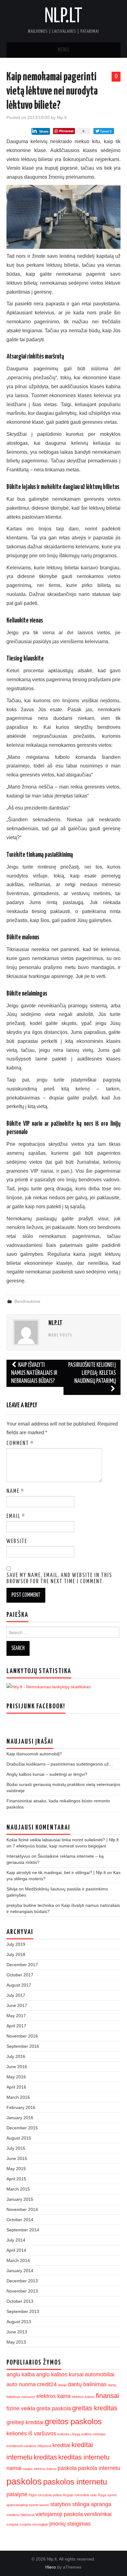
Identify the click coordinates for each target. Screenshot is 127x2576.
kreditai (61, 2445)
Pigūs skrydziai (40, 2495)
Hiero (51, 2567)
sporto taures (39, 2505)
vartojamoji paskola (59, 2514)
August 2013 (19, 2322)
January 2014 (20, 2271)
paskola (67, 2468)
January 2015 (20, 2199)
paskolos (24, 2481)
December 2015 (22, 2128)
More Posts (60, 1335)
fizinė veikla (21, 2408)
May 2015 (16, 2169)
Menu (63, 50)
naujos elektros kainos (40, 2469)
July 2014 (16, 2240)
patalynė (17, 2494)
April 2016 (16, 2087)
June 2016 (17, 2067)
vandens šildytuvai (20, 2515)
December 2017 (22, 1965)
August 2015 (19, 2138)
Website (17, 1541)
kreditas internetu (84, 2457)
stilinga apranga (92, 2504)
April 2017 (16, 2026)
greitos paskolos (73, 2421)
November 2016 (22, 2036)
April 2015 (16, 2179)
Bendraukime (27, 1301)
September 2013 (23, 2311)
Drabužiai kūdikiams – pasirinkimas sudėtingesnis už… (60, 1764)
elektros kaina (53, 2396)
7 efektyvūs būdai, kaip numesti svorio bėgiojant (59, 1846)
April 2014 (16, 2250)
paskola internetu (99, 2468)
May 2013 (16, 2342)
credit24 (47, 2384)
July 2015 (16, 2148)
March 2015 (18, 2189)
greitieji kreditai (25, 2422)
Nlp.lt (63, 17)
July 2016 (16, 2056)
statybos (61, 2504)
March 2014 (18, 2260)
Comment (20, 1443)
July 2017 (16, 1995)
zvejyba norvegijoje (34, 2524)
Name (15, 1491)
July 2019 (16, 1944)
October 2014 (20, 2220)
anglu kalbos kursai (60, 2374)
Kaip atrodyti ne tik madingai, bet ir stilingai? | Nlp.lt (56, 1872)
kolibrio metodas (94, 2434)
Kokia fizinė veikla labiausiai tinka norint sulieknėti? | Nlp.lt (63, 1840)
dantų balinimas (87, 2384)
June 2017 (17, 2005)
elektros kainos (83, 2397)
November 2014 (22, 2209)
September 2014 (23, 2230)
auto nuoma (21, 2384)
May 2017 (16, 2016)
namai (14, 2468)
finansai (107, 2396)
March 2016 (18, 2097)
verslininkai (98, 2514)
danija (62, 2385)
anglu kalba (21, 2374)
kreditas (45, 2457)
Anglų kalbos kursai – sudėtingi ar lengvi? (47, 1774)
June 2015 (17, 2158)
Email (16, 1516)
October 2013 (20, 2301)
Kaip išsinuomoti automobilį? (34, 1754)
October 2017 (20, 1975)
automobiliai (100, 2374)
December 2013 (22, 2281)
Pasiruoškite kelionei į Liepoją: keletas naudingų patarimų (92, 1373)
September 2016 (23, 2046)
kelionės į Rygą (69, 2434)
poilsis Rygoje (63, 2495)
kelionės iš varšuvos (31, 2434)
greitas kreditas (95, 2408)
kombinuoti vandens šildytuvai (29, 2446)
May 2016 (16, 2077)
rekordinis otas (86, 2495)
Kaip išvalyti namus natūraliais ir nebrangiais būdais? (34, 1373)
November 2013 (22, 2291)
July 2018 (16, 1954)
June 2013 (17, 2332)
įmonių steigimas (70, 2524)
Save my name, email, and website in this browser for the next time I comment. (59, 1579)
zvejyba (12, 2524)
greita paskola (54, 2408)
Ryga (102, 2495)
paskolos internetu (75, 2482)
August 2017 (19, 1985)
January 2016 (20, 2118)
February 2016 (21, 2107)
